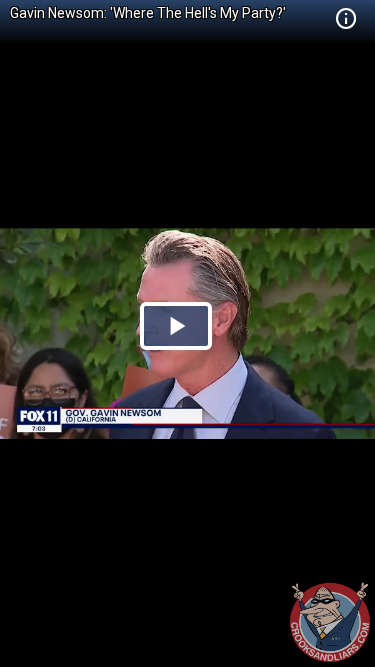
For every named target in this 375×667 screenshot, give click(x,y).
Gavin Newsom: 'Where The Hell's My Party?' (148, 13)
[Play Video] (176, 326)
